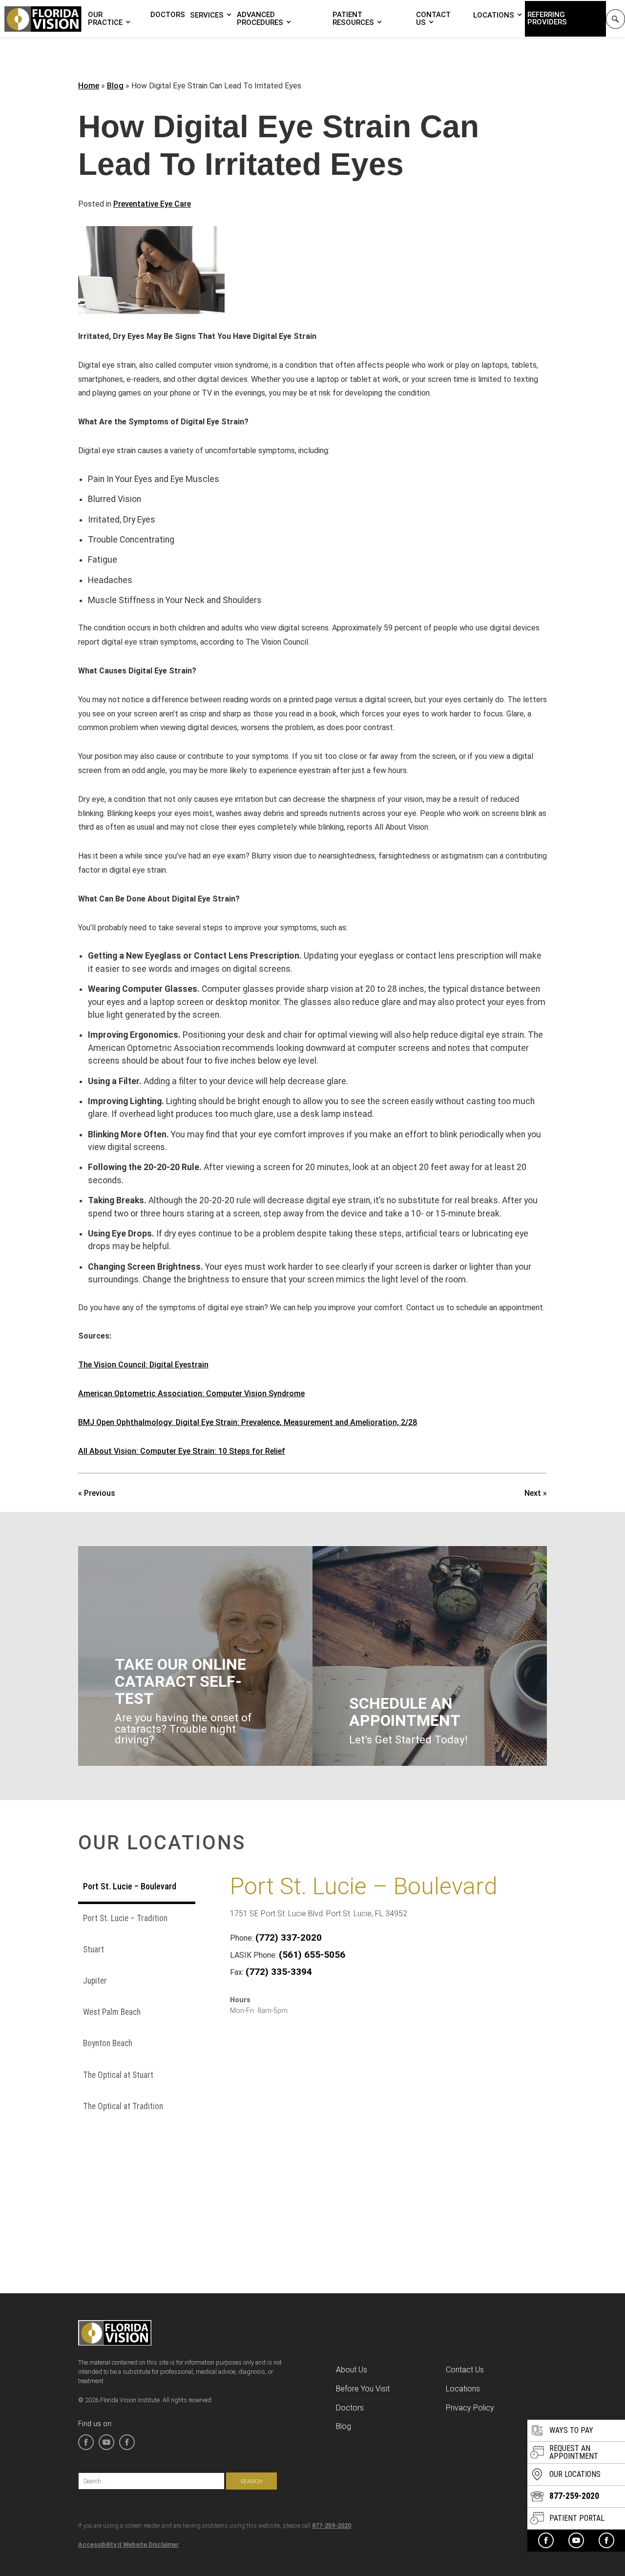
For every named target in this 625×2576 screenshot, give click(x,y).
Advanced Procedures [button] (260, 19)
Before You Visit (363, 2389)
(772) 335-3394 (279, 1972)
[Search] (615, 19)
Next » (536, 1493)
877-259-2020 (332, 2525)
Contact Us (433, 19)
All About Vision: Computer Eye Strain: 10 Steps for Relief (182, 1451)
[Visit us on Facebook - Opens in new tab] (546, 2540)
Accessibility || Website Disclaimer (128, 2545)
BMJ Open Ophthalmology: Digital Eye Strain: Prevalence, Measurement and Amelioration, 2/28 (248, 1422)
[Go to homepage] (43, 19)
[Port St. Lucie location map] (376, 2126)
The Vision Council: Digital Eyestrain (143, 1365)
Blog (115, 86)
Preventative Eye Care (152, 204)
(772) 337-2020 (289, 1937)
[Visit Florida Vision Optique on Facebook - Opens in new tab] (606, 2540)
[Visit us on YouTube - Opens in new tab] (576, 2540)
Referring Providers (547, 18)
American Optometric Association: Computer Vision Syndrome (191, 1393)
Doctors (168, 15)
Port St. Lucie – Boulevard (364, 1886)
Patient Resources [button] (353, 19)
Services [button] (207, 15)
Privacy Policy (470, 2408)
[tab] (137, 1888)
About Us (352, 2370)
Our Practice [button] (105, 19)
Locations (494, 15)
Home (89, 86)
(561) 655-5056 (312, 1955)
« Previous (97, 1493)
